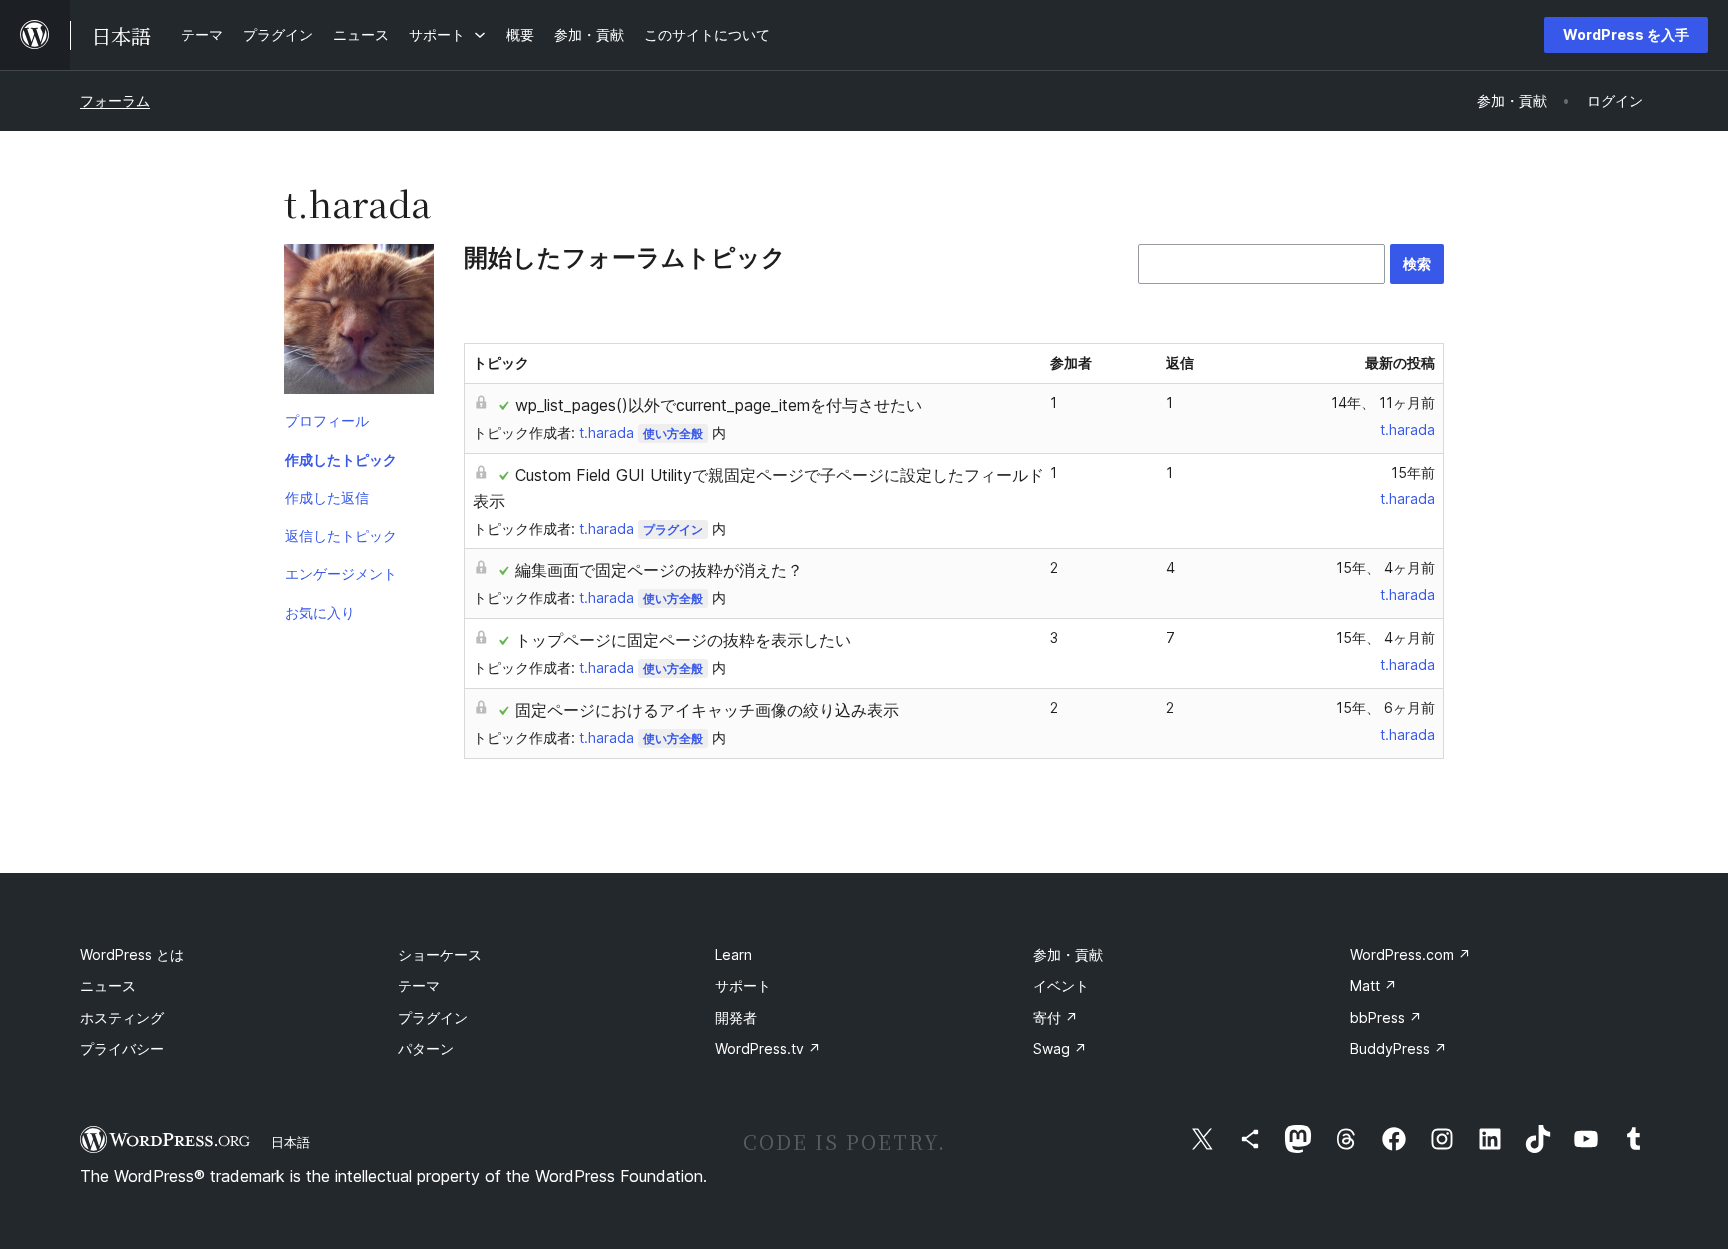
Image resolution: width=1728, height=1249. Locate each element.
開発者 (736, 1017)
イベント (1061, 985)
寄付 (1055, 1017)
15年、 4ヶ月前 (1385, 567)
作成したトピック (341, 459)
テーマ (419, 985)
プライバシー (122, 1048)
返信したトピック (341, 535)
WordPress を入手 (1626, 34)
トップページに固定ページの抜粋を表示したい (683, 640)
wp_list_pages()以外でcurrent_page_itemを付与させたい (718, 405)
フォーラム (115, 100)
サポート (743, 985)
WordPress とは (132, 954)
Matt (1373, 985)
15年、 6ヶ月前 (1385, 707)
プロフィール (327, 420)
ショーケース (440, 954)
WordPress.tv (768, 1048)
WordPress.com (1410, 954)
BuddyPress (1398, 1048)
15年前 (1413, 472)
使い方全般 (673, 433)
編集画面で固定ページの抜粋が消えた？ (659, 570)
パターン (426, 1048)
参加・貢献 (1068, 954)
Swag (1060, 1048)
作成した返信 (327, 497)
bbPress (1386, 1017)
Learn (733, 954)
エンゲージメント (341, 573)
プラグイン (673, 529)
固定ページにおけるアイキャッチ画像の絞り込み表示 (707, 710)
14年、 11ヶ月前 (1383, 402)
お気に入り (320, 612)
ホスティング (122, 1017)
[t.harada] (359, 323)
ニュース (108, 985)
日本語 (290, 1142)
